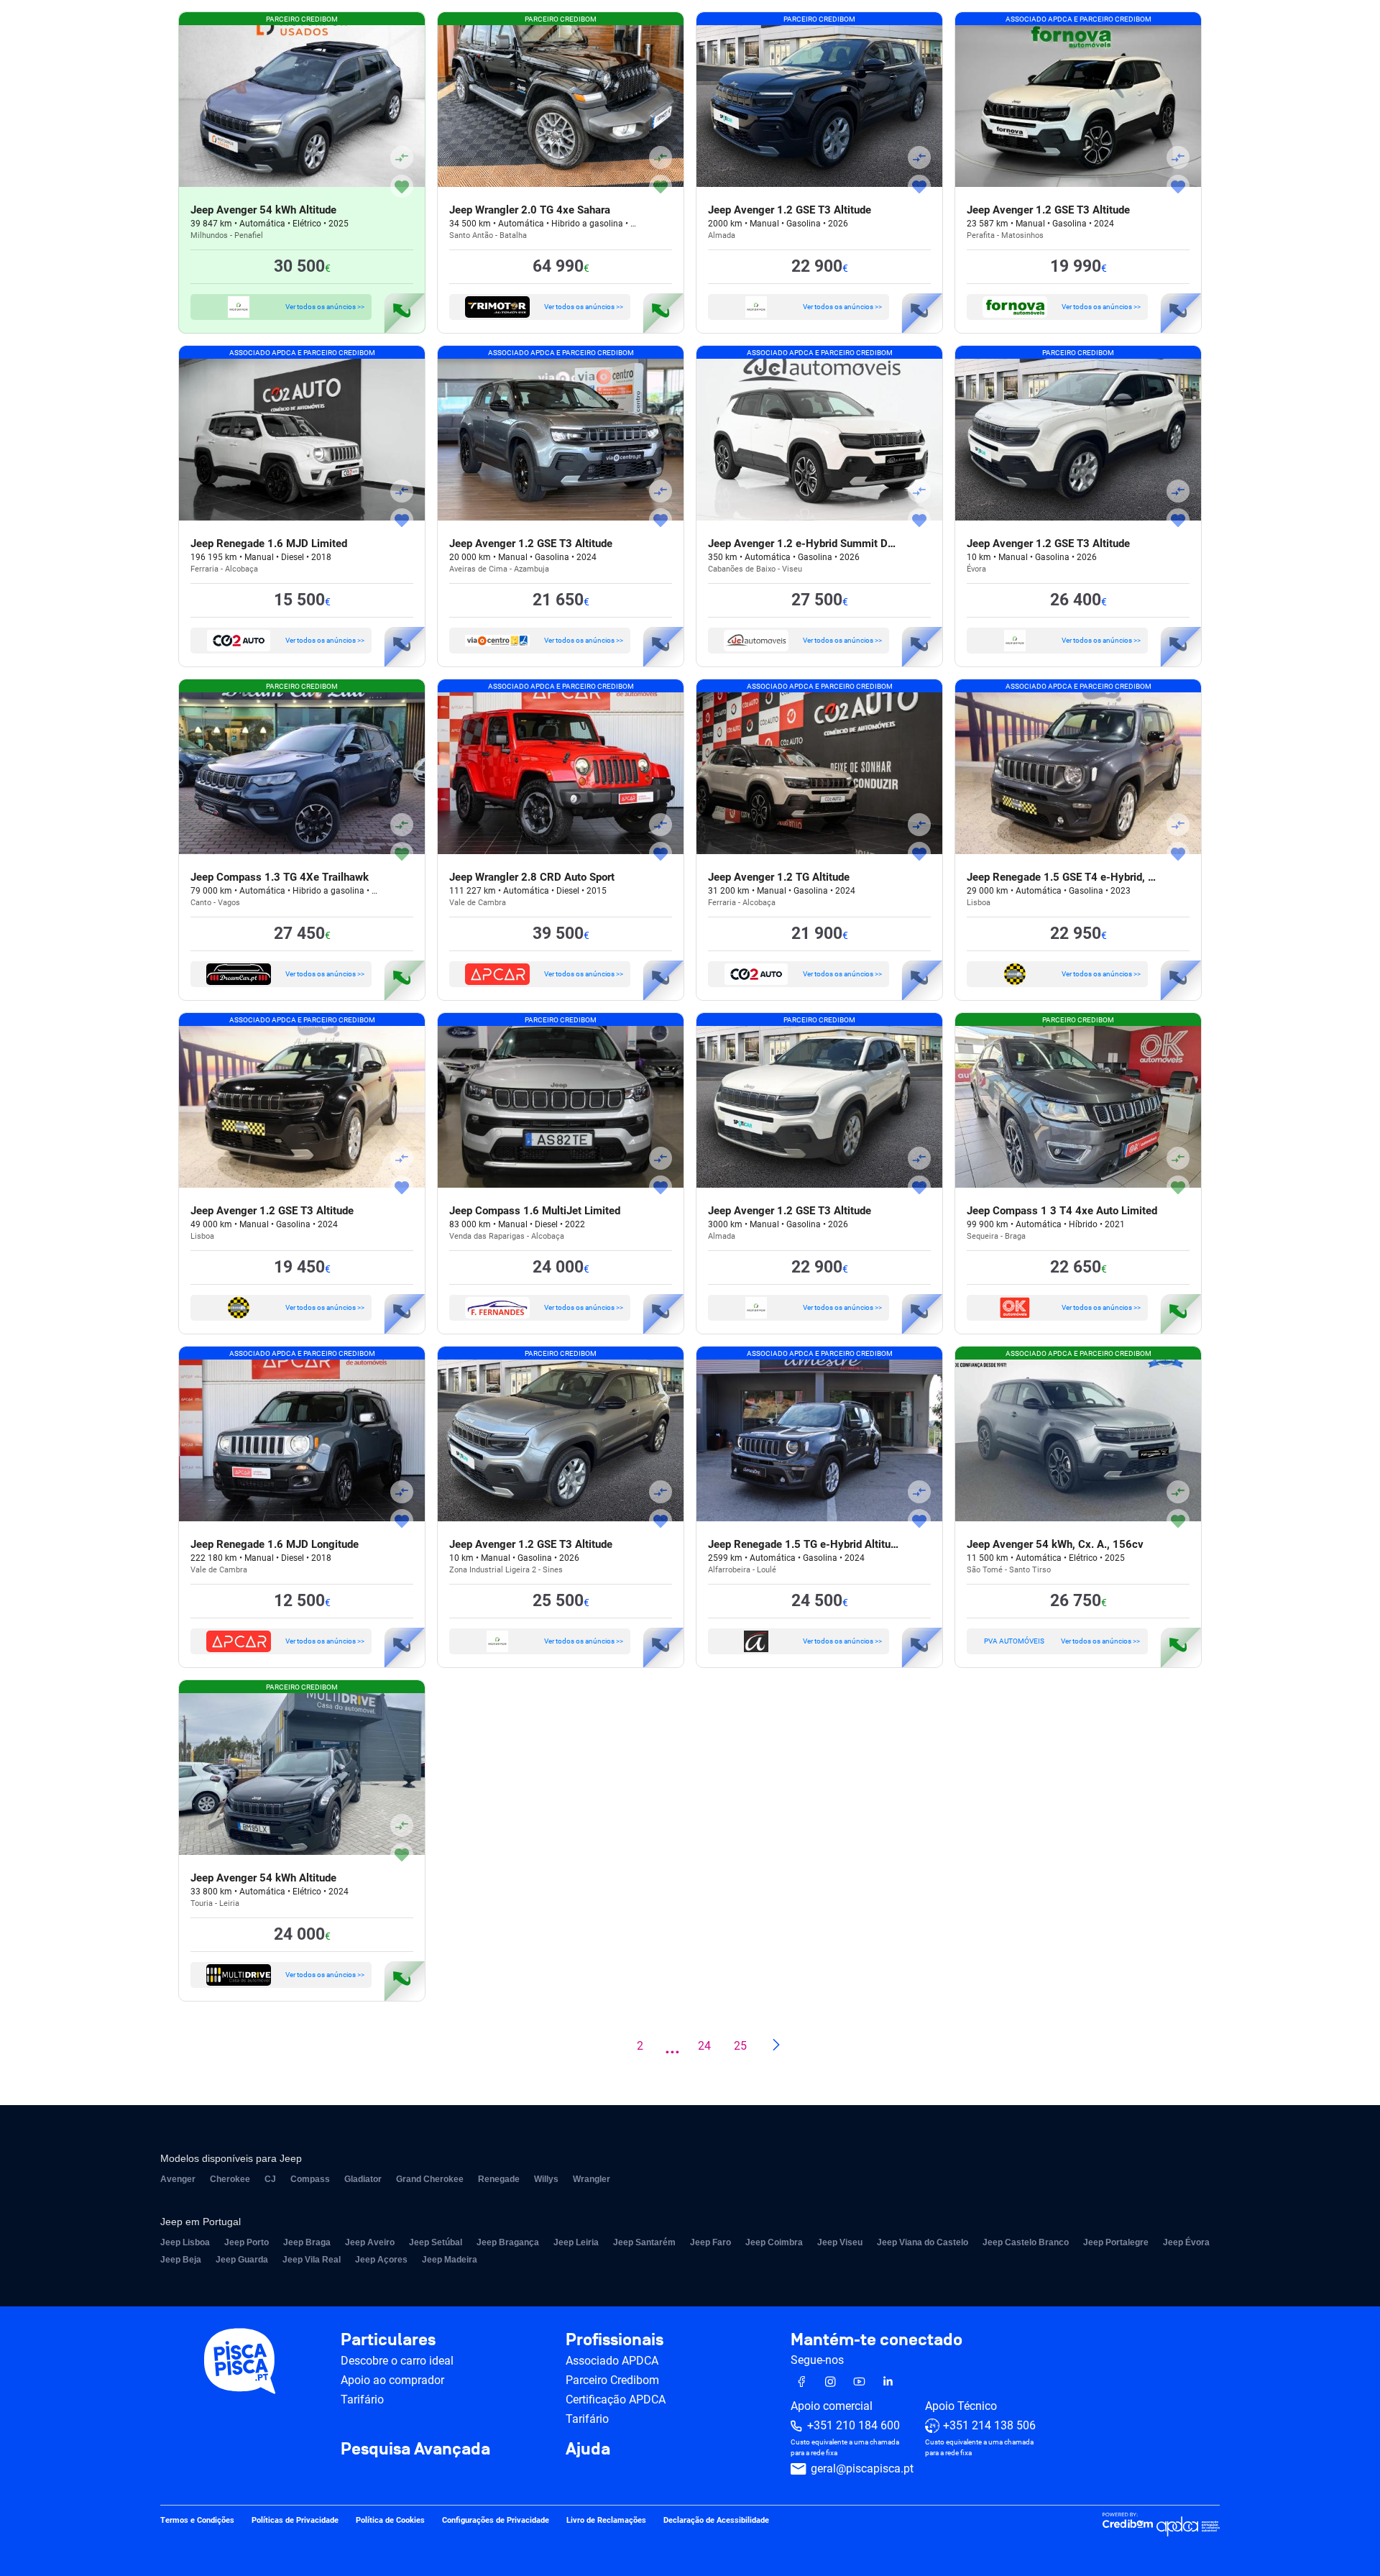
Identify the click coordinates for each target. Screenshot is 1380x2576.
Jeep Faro (710, 2242)
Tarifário (362, 2399)
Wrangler (592, 2179)
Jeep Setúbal (436, 2242)
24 (704, 2046)
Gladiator (363, 2179)
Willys (546, 2179)
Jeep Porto (247, 2242)
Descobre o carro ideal (397, 2361)
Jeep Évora (1186, 2242)
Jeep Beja (181, 2260)
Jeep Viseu (840, 2242)
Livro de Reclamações (606, 2521)
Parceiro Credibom (612, 2380)
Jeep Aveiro (370, 2242)
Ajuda (588, 2449)
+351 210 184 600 (854, 2426)
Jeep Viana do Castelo (923, 2242)
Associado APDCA (612, 2361)
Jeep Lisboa (185, 2242)
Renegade (499, 2179)
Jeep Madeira (450, 2260)
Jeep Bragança (508, 2242)
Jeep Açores (381, 2260)
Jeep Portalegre (1116, 2242)
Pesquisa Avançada (415, 2449)
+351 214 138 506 (989, 2426)
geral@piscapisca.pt (862, 2469)
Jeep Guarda (242, 2260)
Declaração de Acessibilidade (716, 2521)
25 (740, 2046)
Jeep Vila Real (312, 2260)
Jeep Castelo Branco (1026, 2242)
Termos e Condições (197, 2521)
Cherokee (230, 2179)
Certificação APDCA (616, 2399)
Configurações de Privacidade (496, 2521)
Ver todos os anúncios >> (325, 307)
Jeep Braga (307, 2242)
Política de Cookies (390, 2521)
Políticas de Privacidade (295, 2521)
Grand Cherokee (430, 2179)
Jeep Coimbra (774, 2242)
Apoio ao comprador (392, 2380)
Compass (310, 2179)
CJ (270, 2179)
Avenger (178, 2179)
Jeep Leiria (576, 2242)
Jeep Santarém (644, 2242)
